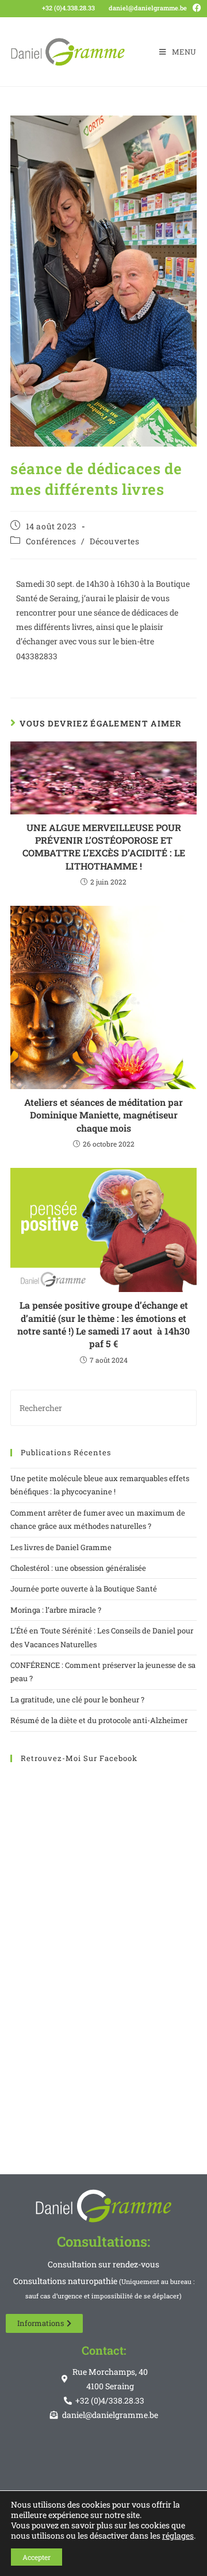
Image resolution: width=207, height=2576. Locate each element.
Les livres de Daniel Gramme (61, 1547)
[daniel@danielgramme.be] (104, 7)
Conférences (51, 541)
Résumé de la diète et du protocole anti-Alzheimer (99, 1720)
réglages (178, 2536)
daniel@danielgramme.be (148, 8)
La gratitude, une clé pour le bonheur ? (77, 1700)
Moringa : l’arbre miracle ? (56, 1610)
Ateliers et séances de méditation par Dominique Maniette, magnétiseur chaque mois (103, 1115)
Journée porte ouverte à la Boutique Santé (84, 1589)
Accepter (37, 2557)
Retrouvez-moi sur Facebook (79, 1758)
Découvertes (115, 541)
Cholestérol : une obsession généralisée (78, 1568)
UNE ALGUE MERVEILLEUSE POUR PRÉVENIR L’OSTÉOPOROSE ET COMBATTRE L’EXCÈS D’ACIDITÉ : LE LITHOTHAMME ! (104, 847)
